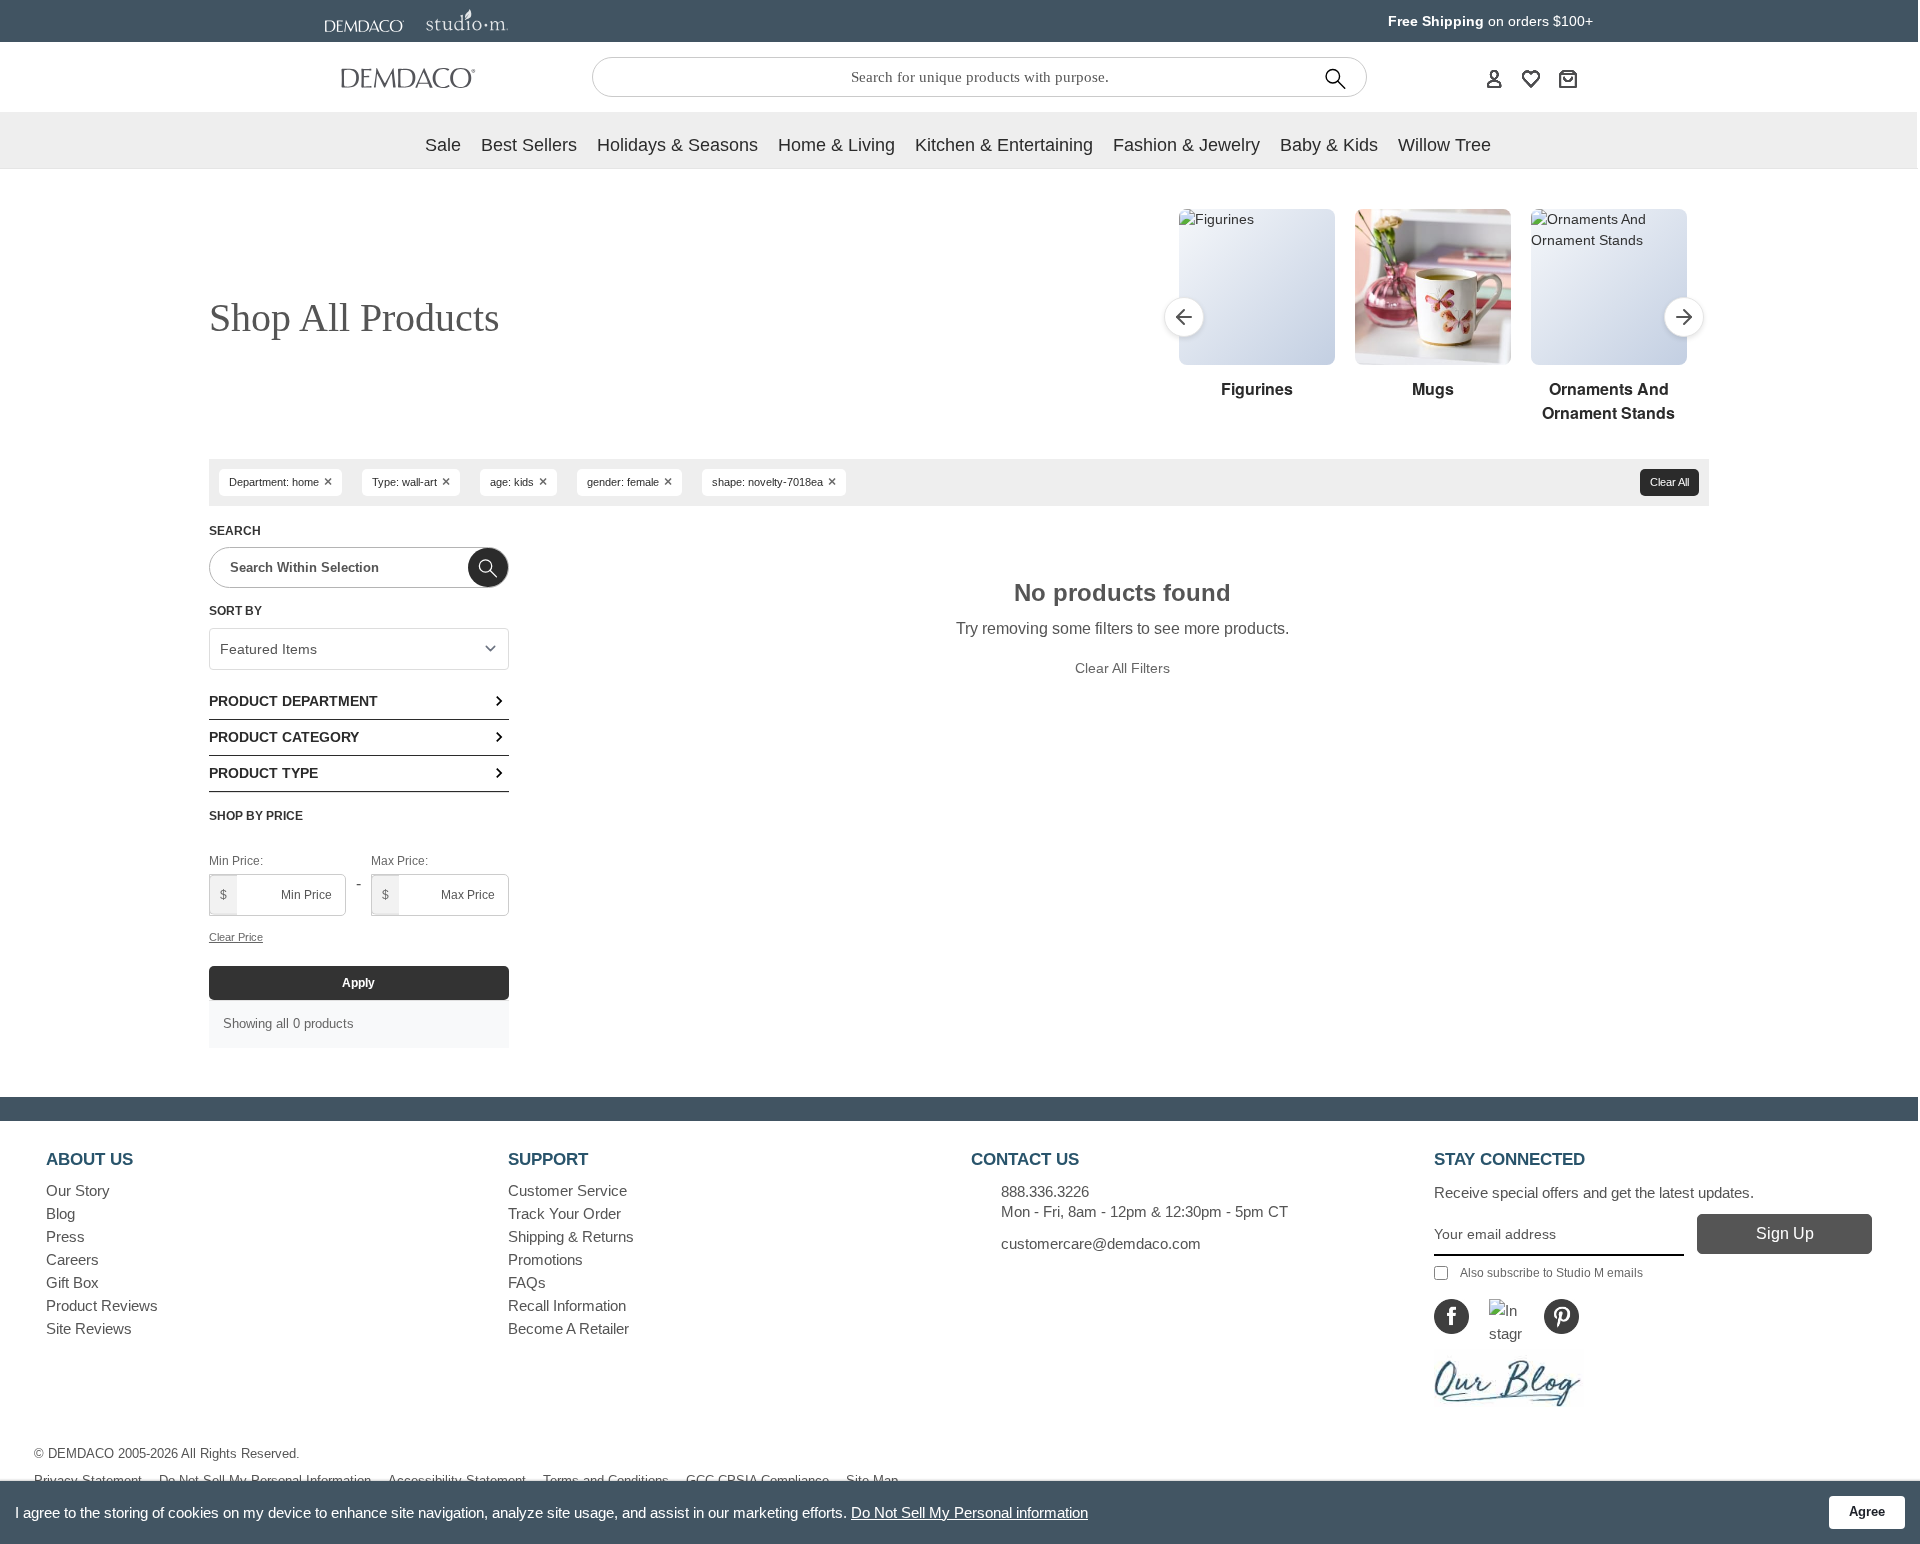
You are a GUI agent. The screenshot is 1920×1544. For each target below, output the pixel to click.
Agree (1867, 1511)
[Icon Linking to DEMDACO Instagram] (1506, 1316)
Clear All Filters (1122, 668)
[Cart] (1568, 78)
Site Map (872, 1480)
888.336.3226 (1045, 1191)
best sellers (529, 145)
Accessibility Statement (457, 1480)
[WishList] (1531, 78)
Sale (443, 145)
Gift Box (72, 1282)
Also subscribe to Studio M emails (1551, 1273)
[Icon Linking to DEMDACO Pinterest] (1561, 1316)
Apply (358, 983)
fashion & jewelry (1186, 145)
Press (65, 1236)
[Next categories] (1684, 317)
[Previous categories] (1184, 317)
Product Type (263, 773)
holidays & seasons (677, 145)
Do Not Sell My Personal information (969, 1512)
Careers (72, 1259)
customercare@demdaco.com (1101, 1243)
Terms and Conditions (606, 1480)
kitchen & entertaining (1004, 145)
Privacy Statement (88, 1480)
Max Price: (399, 861)
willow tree (1444, 145)
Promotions (545, 1259)
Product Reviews (102, 1305)
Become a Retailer (568, 1328)
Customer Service (567, 1190)
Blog (60, 1213)
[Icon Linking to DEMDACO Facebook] (1451, 1316)
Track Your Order (564, 1213)
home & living (836, 145)
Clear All (1669, 482)
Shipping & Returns (571, 1236)
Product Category (284, 737)
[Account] (1494, 78)
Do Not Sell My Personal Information (265, 1480)
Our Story (78, 1190)
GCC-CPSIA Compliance (757, 1480)
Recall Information (567, 1305)
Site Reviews (89, 1328)
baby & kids (1329, 145)
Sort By (235, 611)
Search (235, 531)
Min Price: (236, 861)
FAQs (527, 1282)
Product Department (293, 701)
